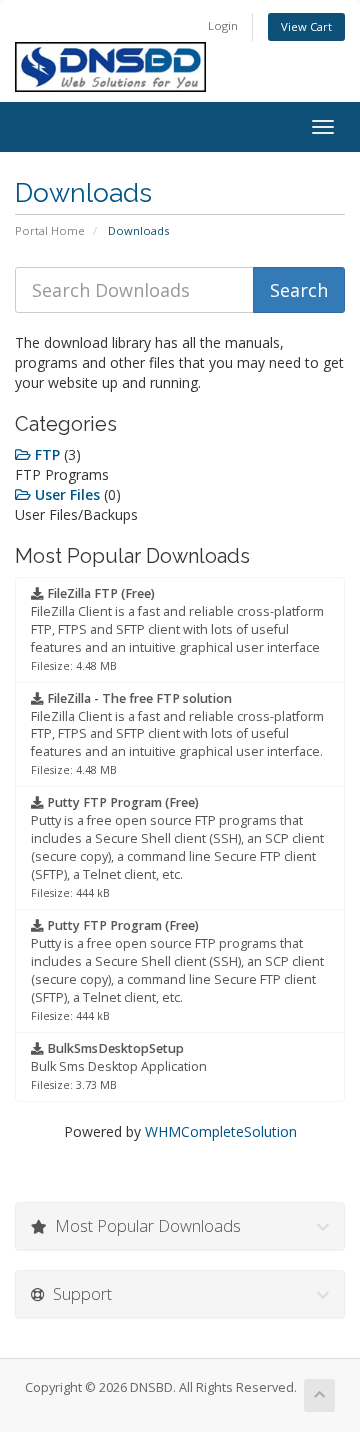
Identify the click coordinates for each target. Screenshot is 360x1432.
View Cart (306, 26)
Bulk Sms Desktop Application (119, 1066)
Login (223, 25)
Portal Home (50, 230)
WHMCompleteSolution (221, 1131)
